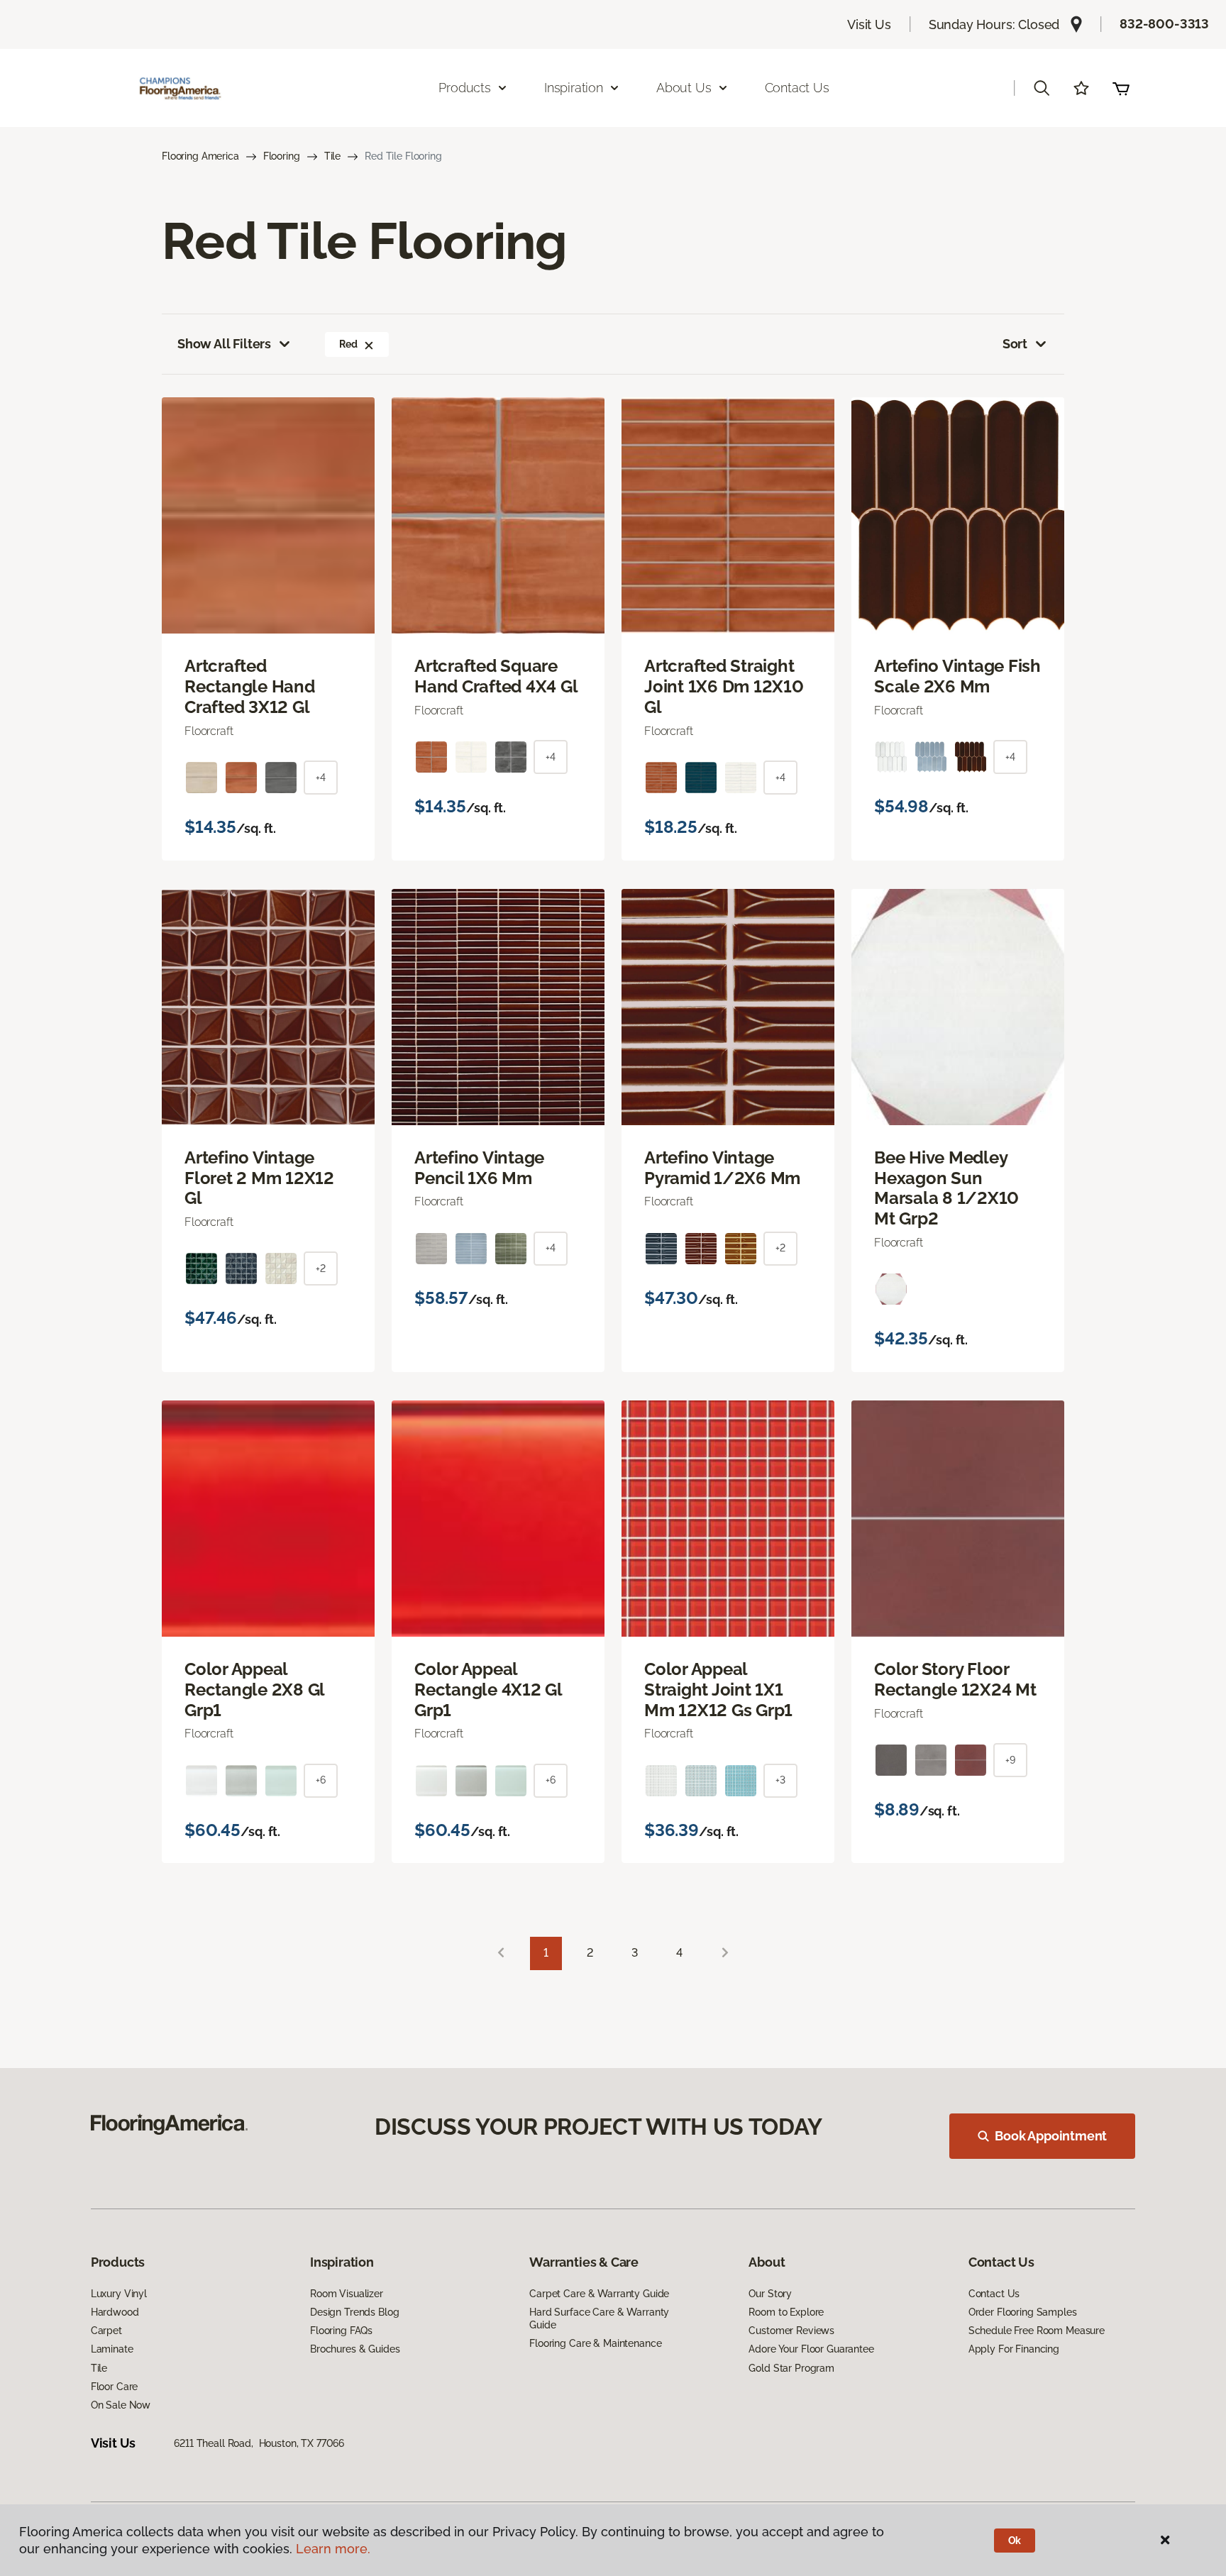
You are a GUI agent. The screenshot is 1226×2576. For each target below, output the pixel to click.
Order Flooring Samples (1023, 2312)
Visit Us (869, 24)
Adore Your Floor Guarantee (811, 2349)
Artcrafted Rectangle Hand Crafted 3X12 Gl (250, 687)
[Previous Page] (501, 1953)
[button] (1042, 88)
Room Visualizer (347, 2294)
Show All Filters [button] (224, 344)
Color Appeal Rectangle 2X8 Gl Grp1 (254, 1690)
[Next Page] (725, 1953)
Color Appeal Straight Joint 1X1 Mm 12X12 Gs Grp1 (718, 1690)
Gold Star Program (791, 2368)
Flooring (282, 156)
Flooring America (200, 156)
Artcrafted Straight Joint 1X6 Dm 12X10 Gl (724, 687)
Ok (1015, 2541)
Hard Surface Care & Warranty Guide (599, 2318)
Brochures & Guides (355, 2349)
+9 (1010, 1760)
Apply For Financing (1014, 2349)
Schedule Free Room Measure (1037, 2331)
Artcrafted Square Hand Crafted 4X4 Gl (496, 676)
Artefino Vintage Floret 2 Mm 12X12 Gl (259, 1178)
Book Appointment (1051, 2136)
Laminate (112, 2349)
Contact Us (797, 88)
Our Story (770, 2294)
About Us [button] (684, 88)
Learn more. (333, 2549)
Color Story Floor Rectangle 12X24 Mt (955, 1680)
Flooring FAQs (341, 2331)
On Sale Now (121, 2405)
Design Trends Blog (354, 2312)
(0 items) (1121, 88)
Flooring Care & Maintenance (595, 2343)
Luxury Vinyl (119, 2294)
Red (348, 344)
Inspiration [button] (574, 88)
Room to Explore (786, 2312)
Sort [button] (1015, 344)
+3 (780, 1780)
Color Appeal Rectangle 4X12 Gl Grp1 (488, 1690)
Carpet (106, 2331)
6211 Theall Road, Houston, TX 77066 (259, 2443)
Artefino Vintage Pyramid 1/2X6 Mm (722, 1168)
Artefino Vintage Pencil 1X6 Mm (479, 1168)
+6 (321, 1780)
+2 (321, 1268)
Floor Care (115, 2387)
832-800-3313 (1164, 24)
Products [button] (465, 88)
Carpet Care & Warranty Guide (599, 2294)
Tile (332, 156)
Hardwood (115, 2312)
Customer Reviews (791, 2331)
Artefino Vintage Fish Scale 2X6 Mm (957, 676)
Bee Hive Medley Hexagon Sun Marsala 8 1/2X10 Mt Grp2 (946, 1188)
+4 (321, 778)
